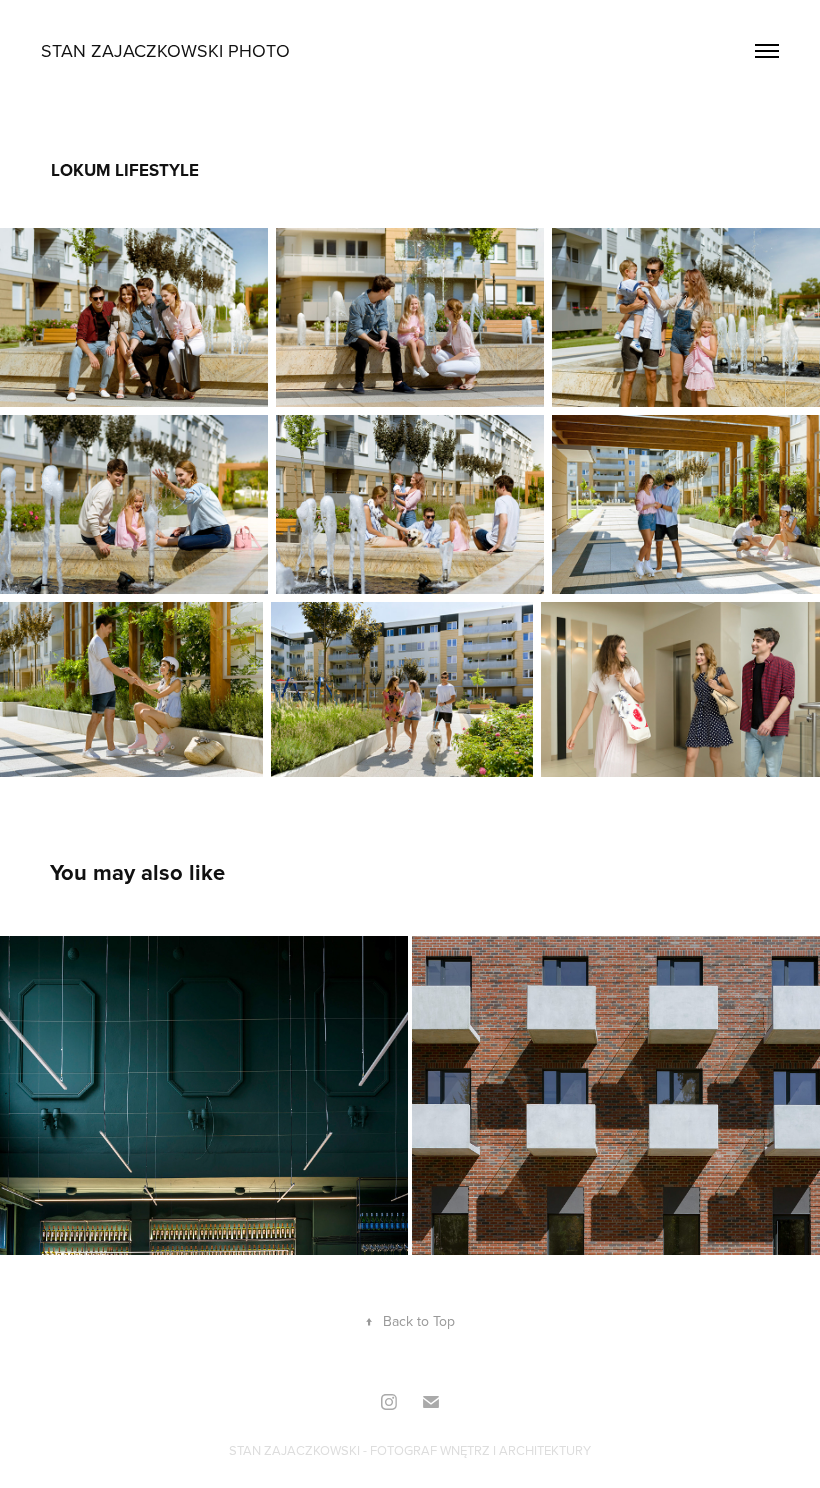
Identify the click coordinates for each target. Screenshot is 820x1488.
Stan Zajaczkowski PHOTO (165, 50)
